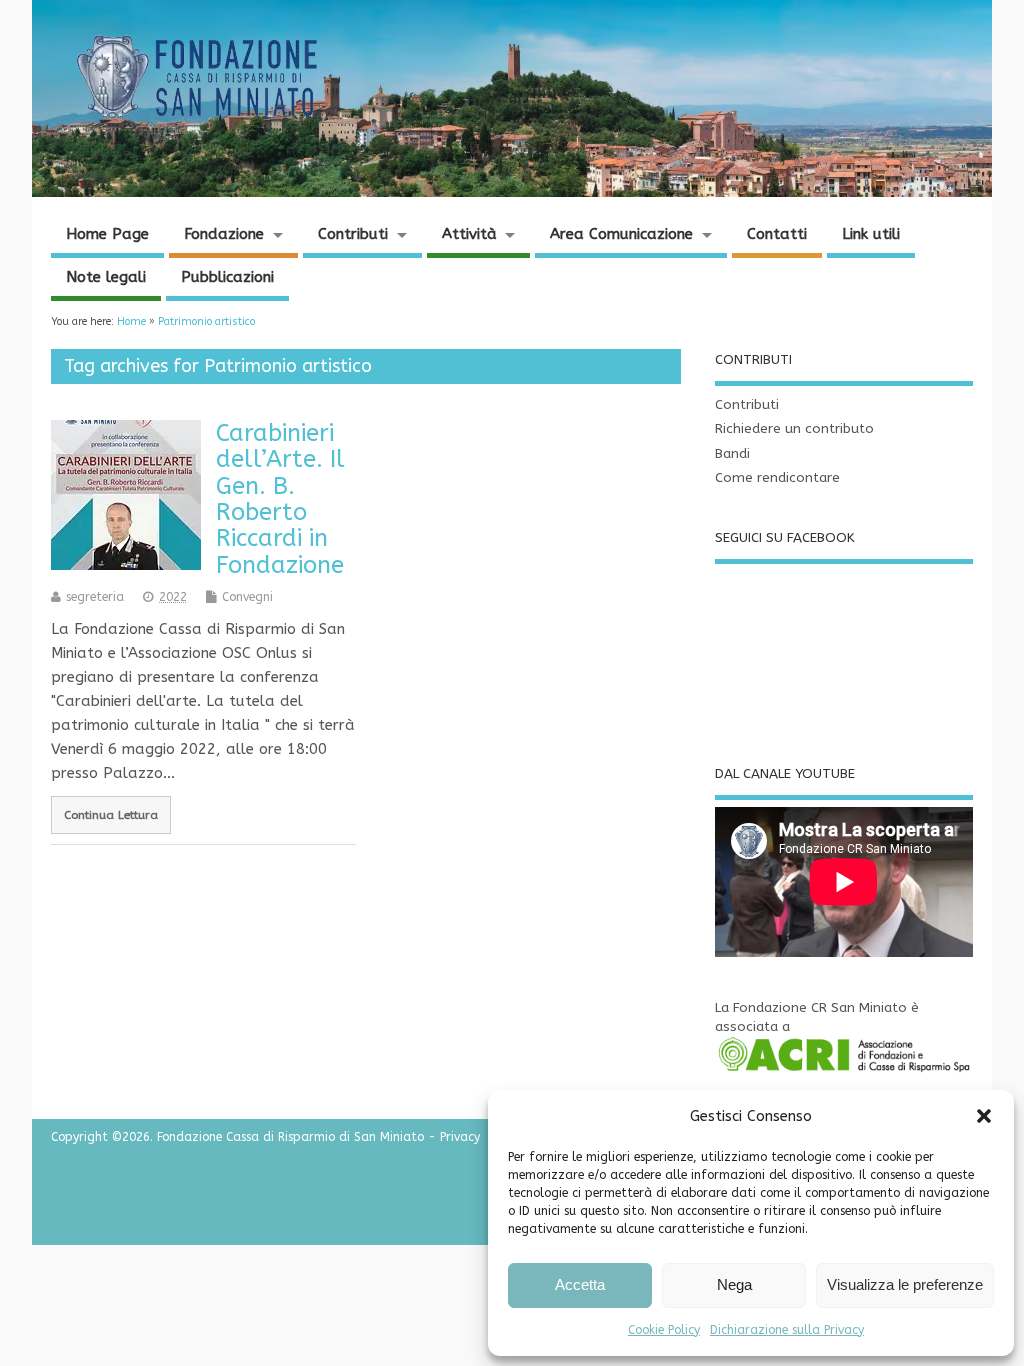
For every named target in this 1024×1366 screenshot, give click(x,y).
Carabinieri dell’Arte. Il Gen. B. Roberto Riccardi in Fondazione (280, 499)
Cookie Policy (664, 1330)
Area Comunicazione (621, 234)
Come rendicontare (777, 478)
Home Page (107, 234)
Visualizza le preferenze (905, 1284)
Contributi (353, 234)
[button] (984, 1116)
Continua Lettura (111, 815)
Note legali (106, 277)
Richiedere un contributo (794, 429)
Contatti (777, 234)
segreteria (95, 597)
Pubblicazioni (227, 277)
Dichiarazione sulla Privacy (787, 1330)
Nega (734, 1284)
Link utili (871, 234)
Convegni (247, 597)
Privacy (460, 1137)
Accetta (580, 1284)
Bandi (732, 454)
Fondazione (224, 234)
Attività (469, 234)
